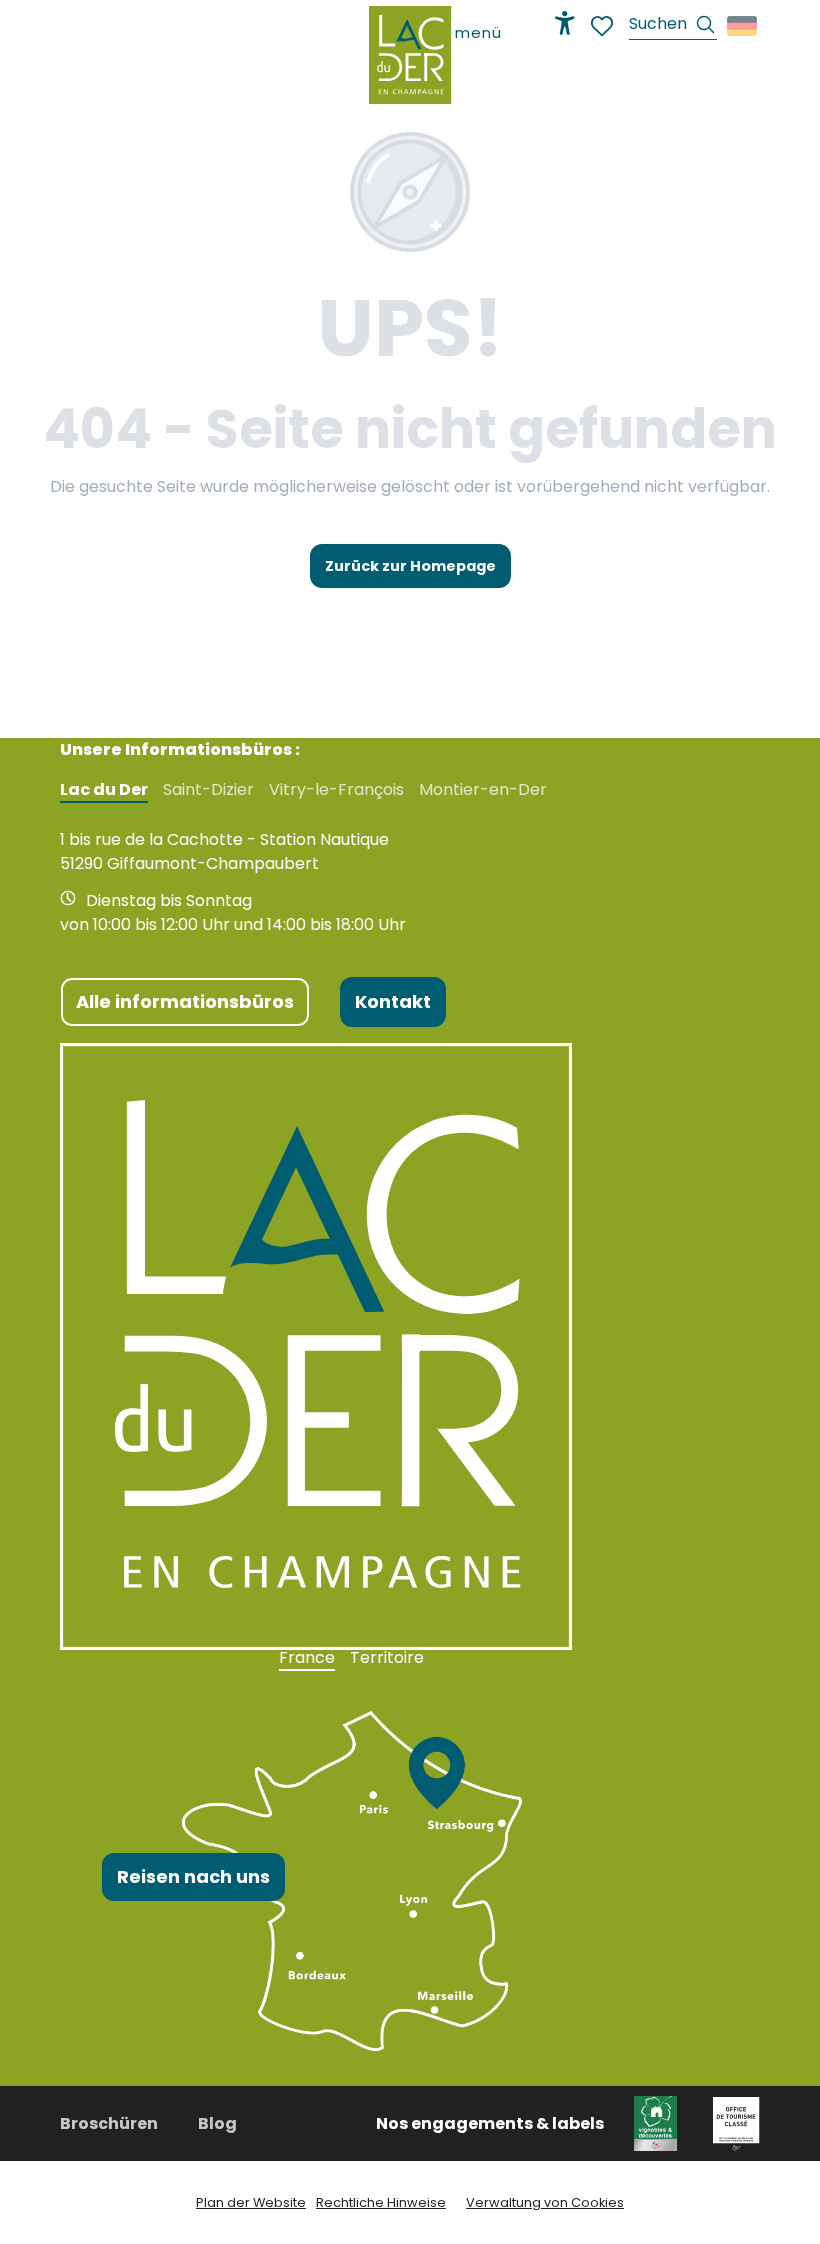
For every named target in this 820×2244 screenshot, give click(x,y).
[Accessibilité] (565, 23)
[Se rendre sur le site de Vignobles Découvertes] (658, 2122)
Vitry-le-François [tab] (336, 790)
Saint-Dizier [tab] (208, 790)
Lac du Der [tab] (104, 790)
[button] (673, 26)
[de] (743, 26)
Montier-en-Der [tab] (483, 790)
